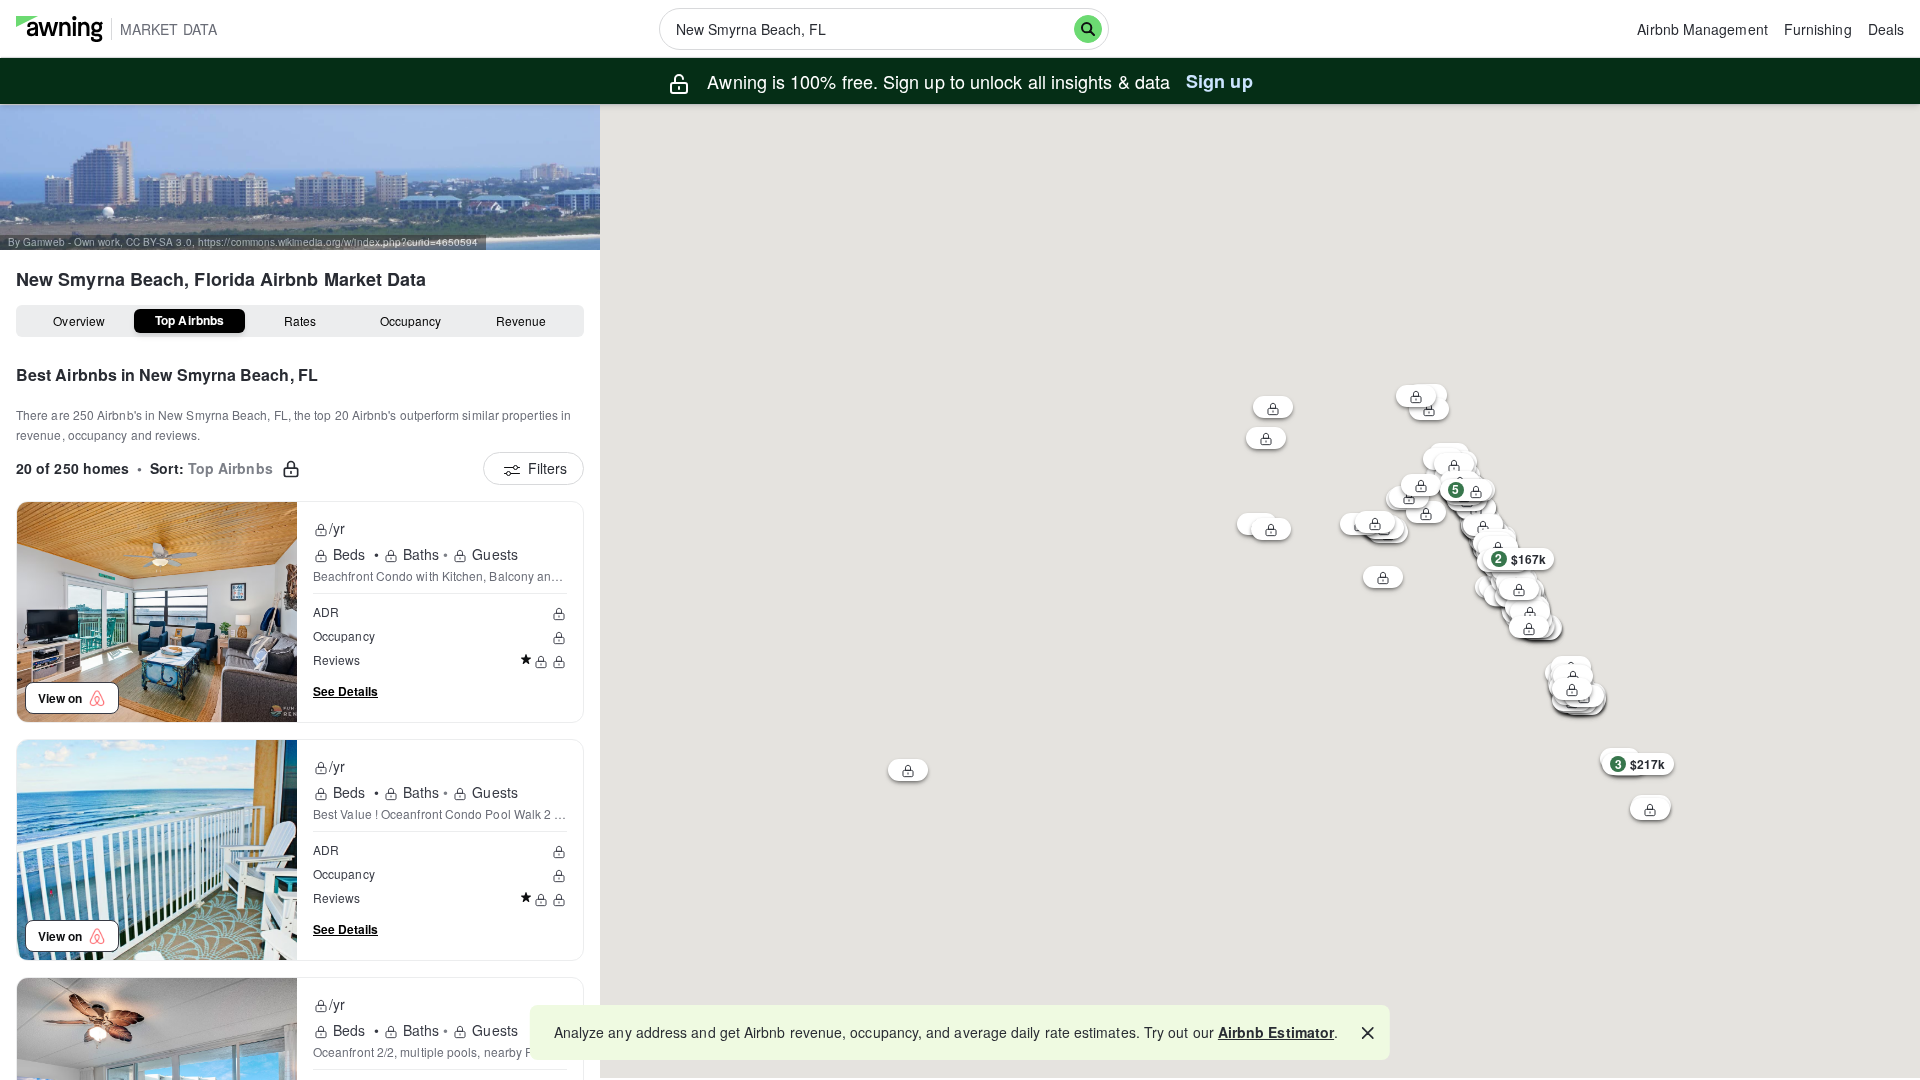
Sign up (1219, 81)
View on (63, 698)
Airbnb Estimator (1276, 1032)
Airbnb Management (1702, 29)
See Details (345, 691)
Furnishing (1818, 29)
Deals (1886, 29)
